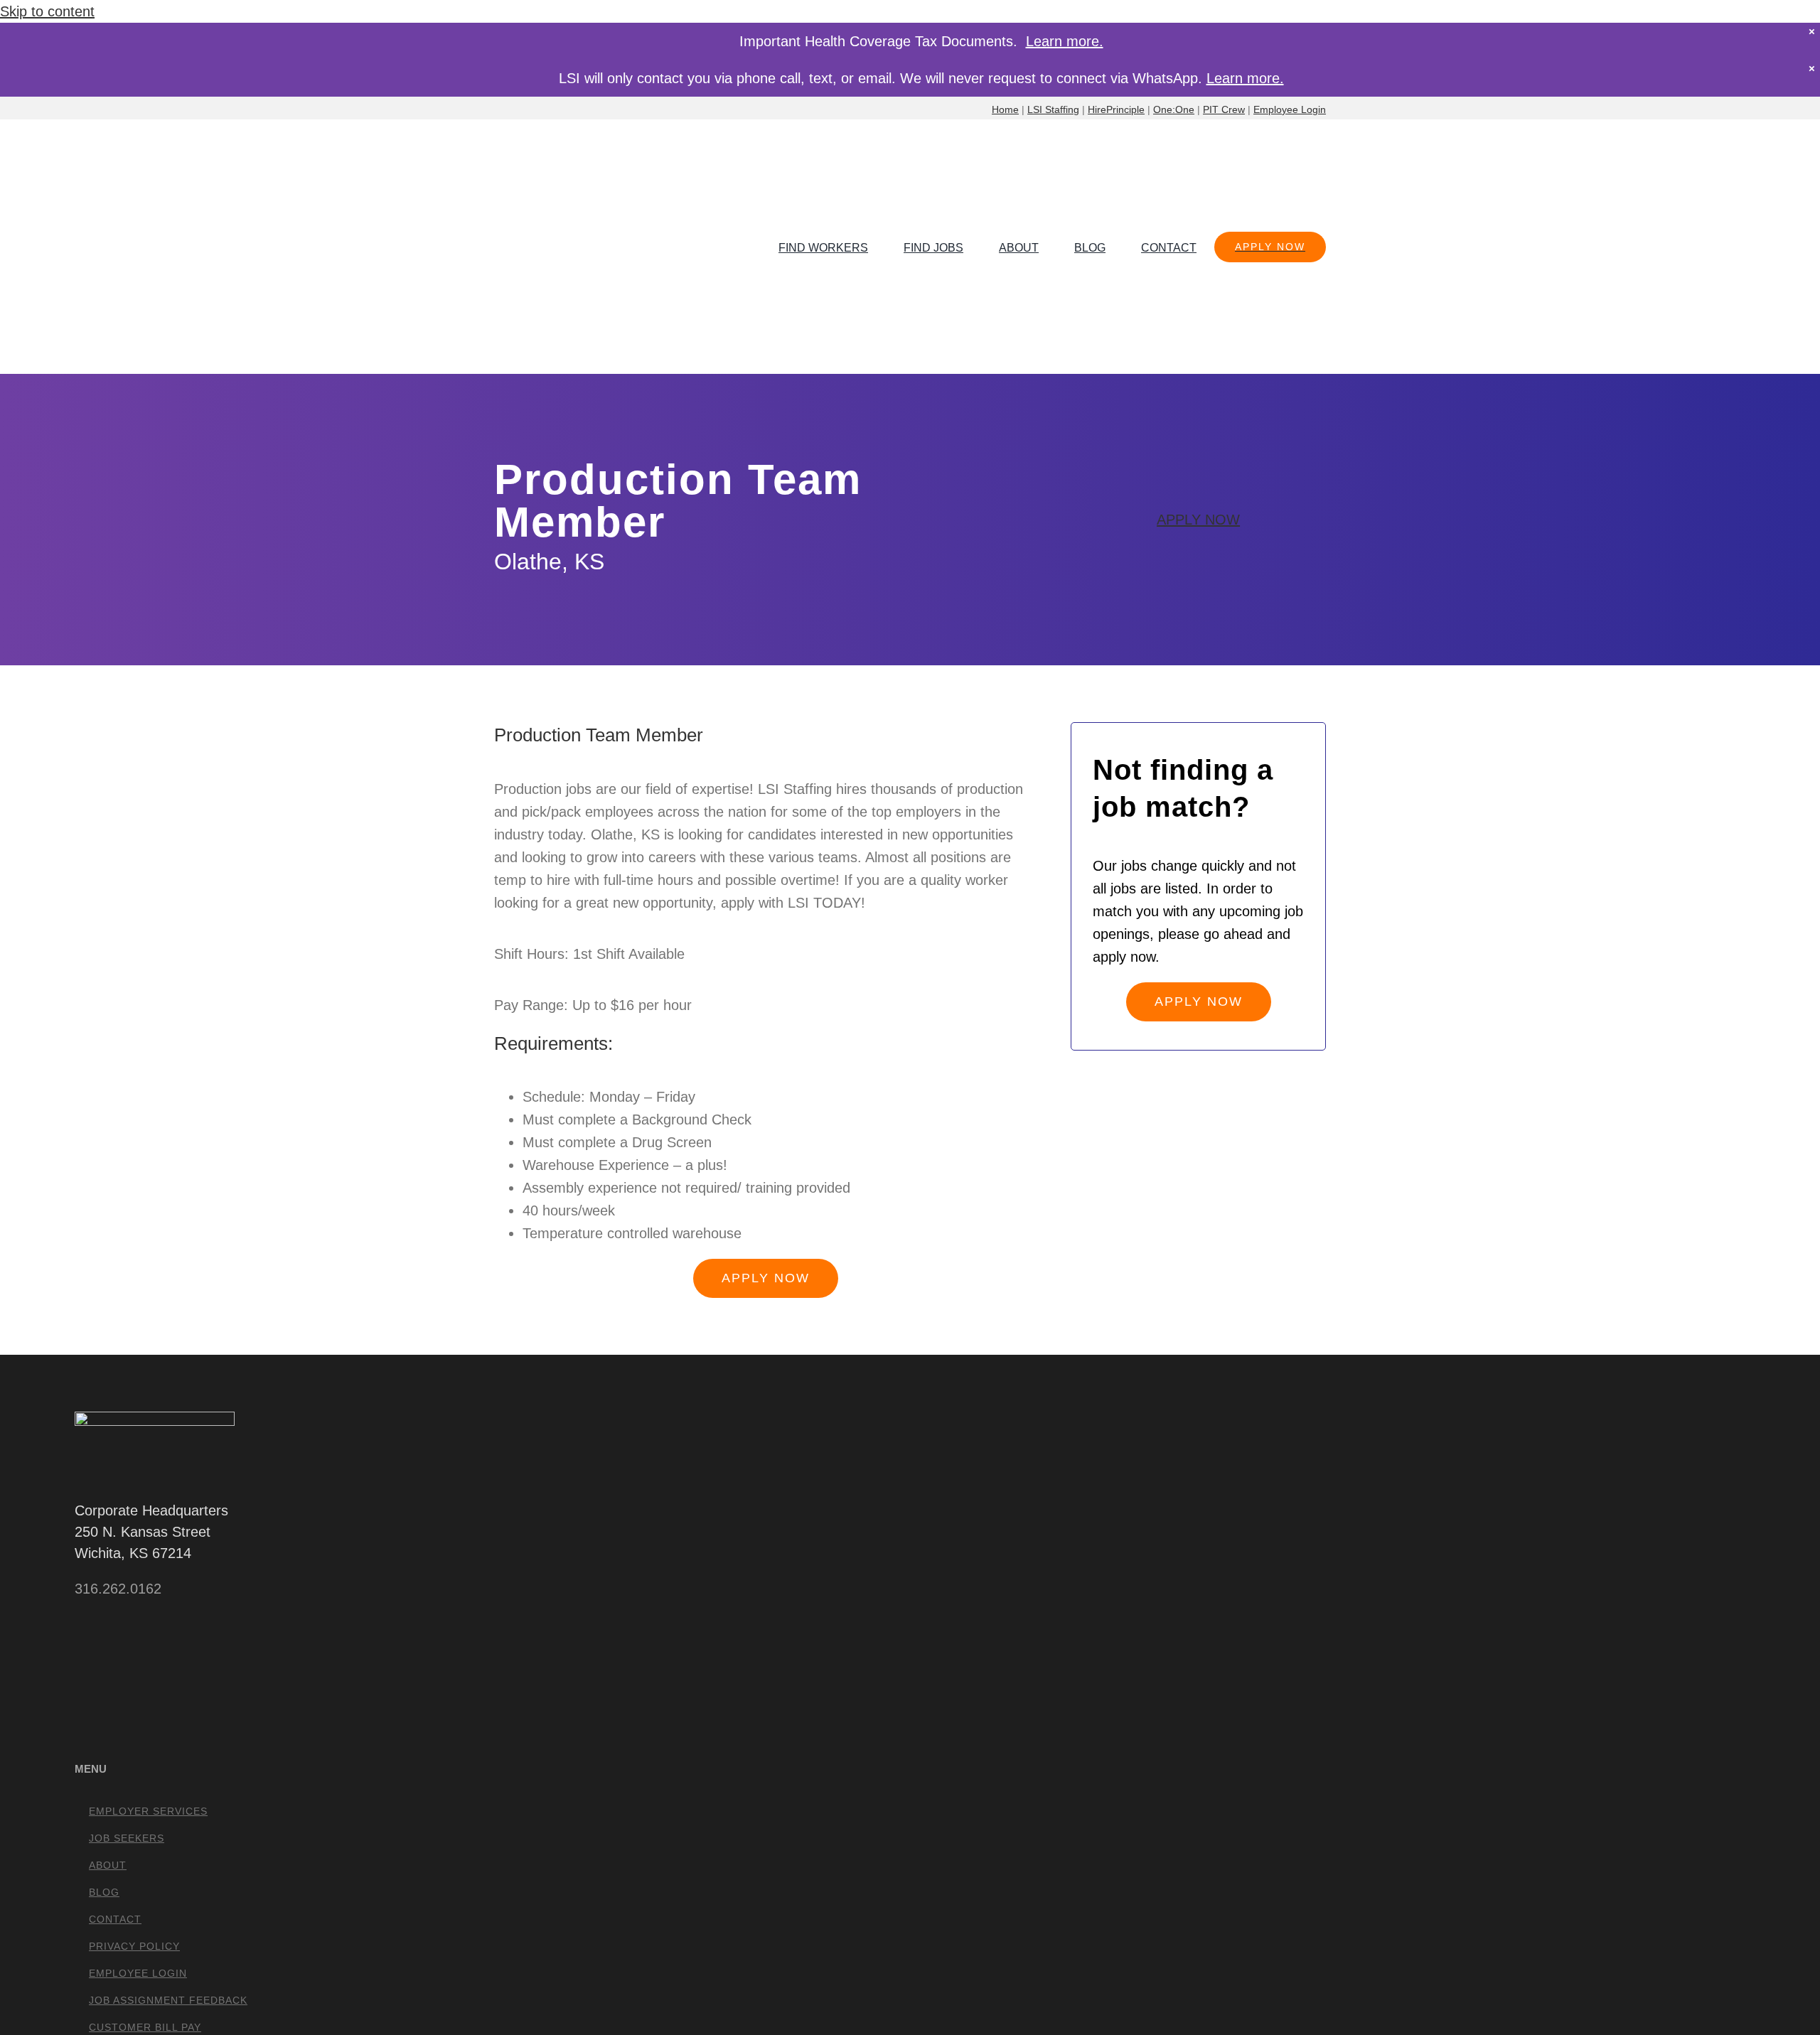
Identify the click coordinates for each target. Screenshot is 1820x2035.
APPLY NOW (1198, 520)
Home (1005, 109)
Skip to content (47, 11)
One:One (1174, 109)
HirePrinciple (1116, 109)
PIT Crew (1224, 109)
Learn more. (1065, 41)
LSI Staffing (1053, 109)
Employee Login (1290, 109)
